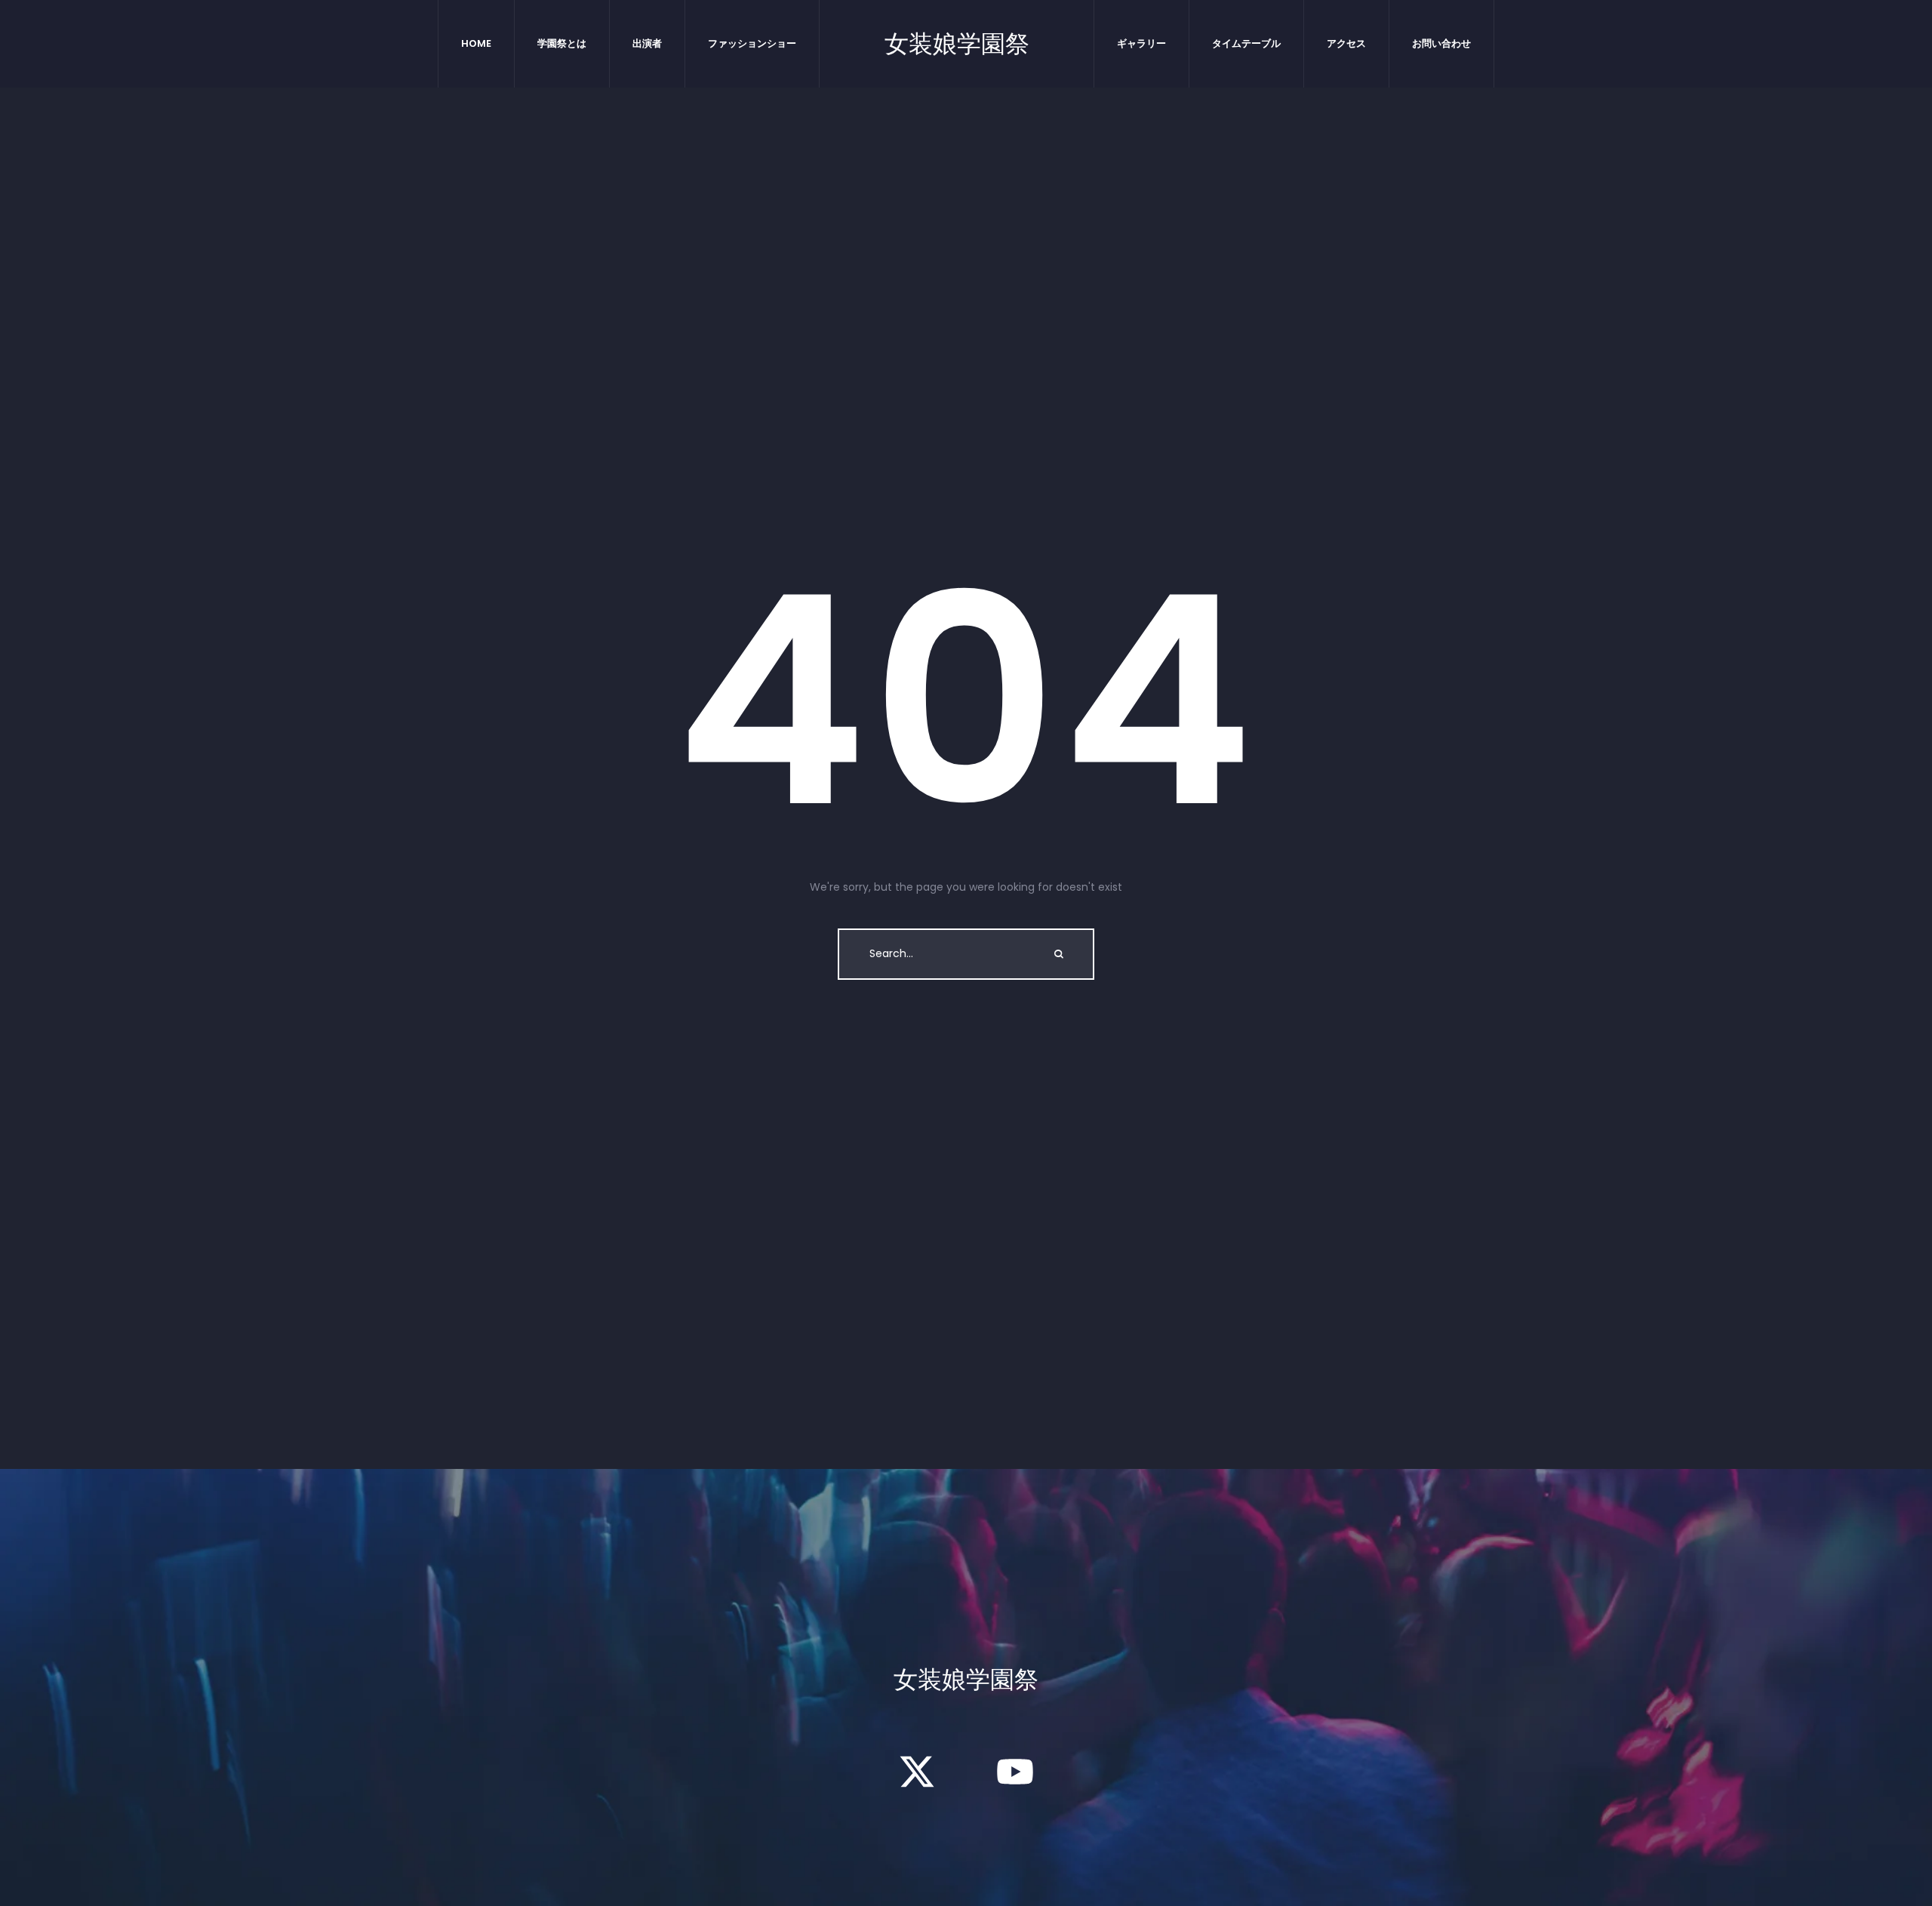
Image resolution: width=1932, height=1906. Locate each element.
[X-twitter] (917, 1772)
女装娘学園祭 (957, 44)
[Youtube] (1015, 1772)
